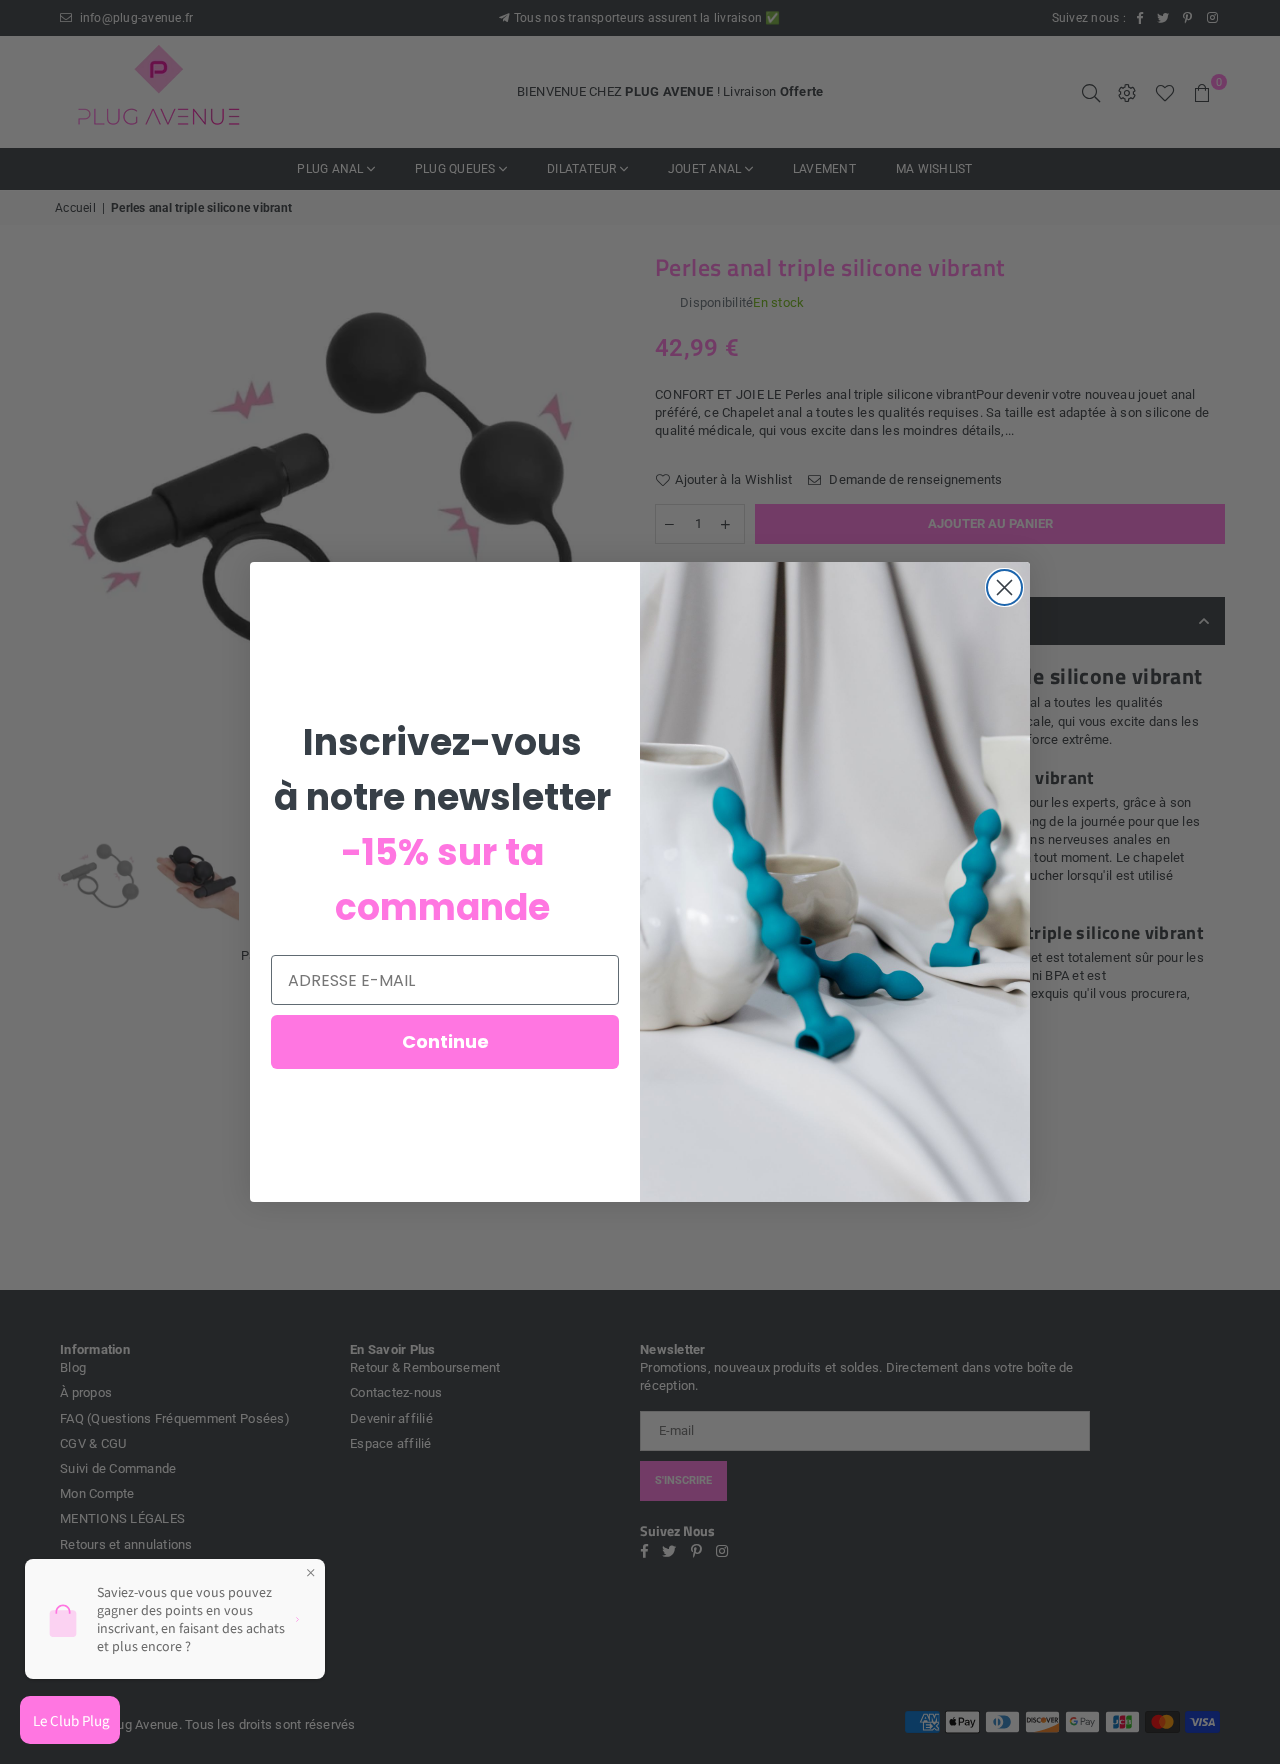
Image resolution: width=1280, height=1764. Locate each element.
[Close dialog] (1004, 587)
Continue (445, 1041)
